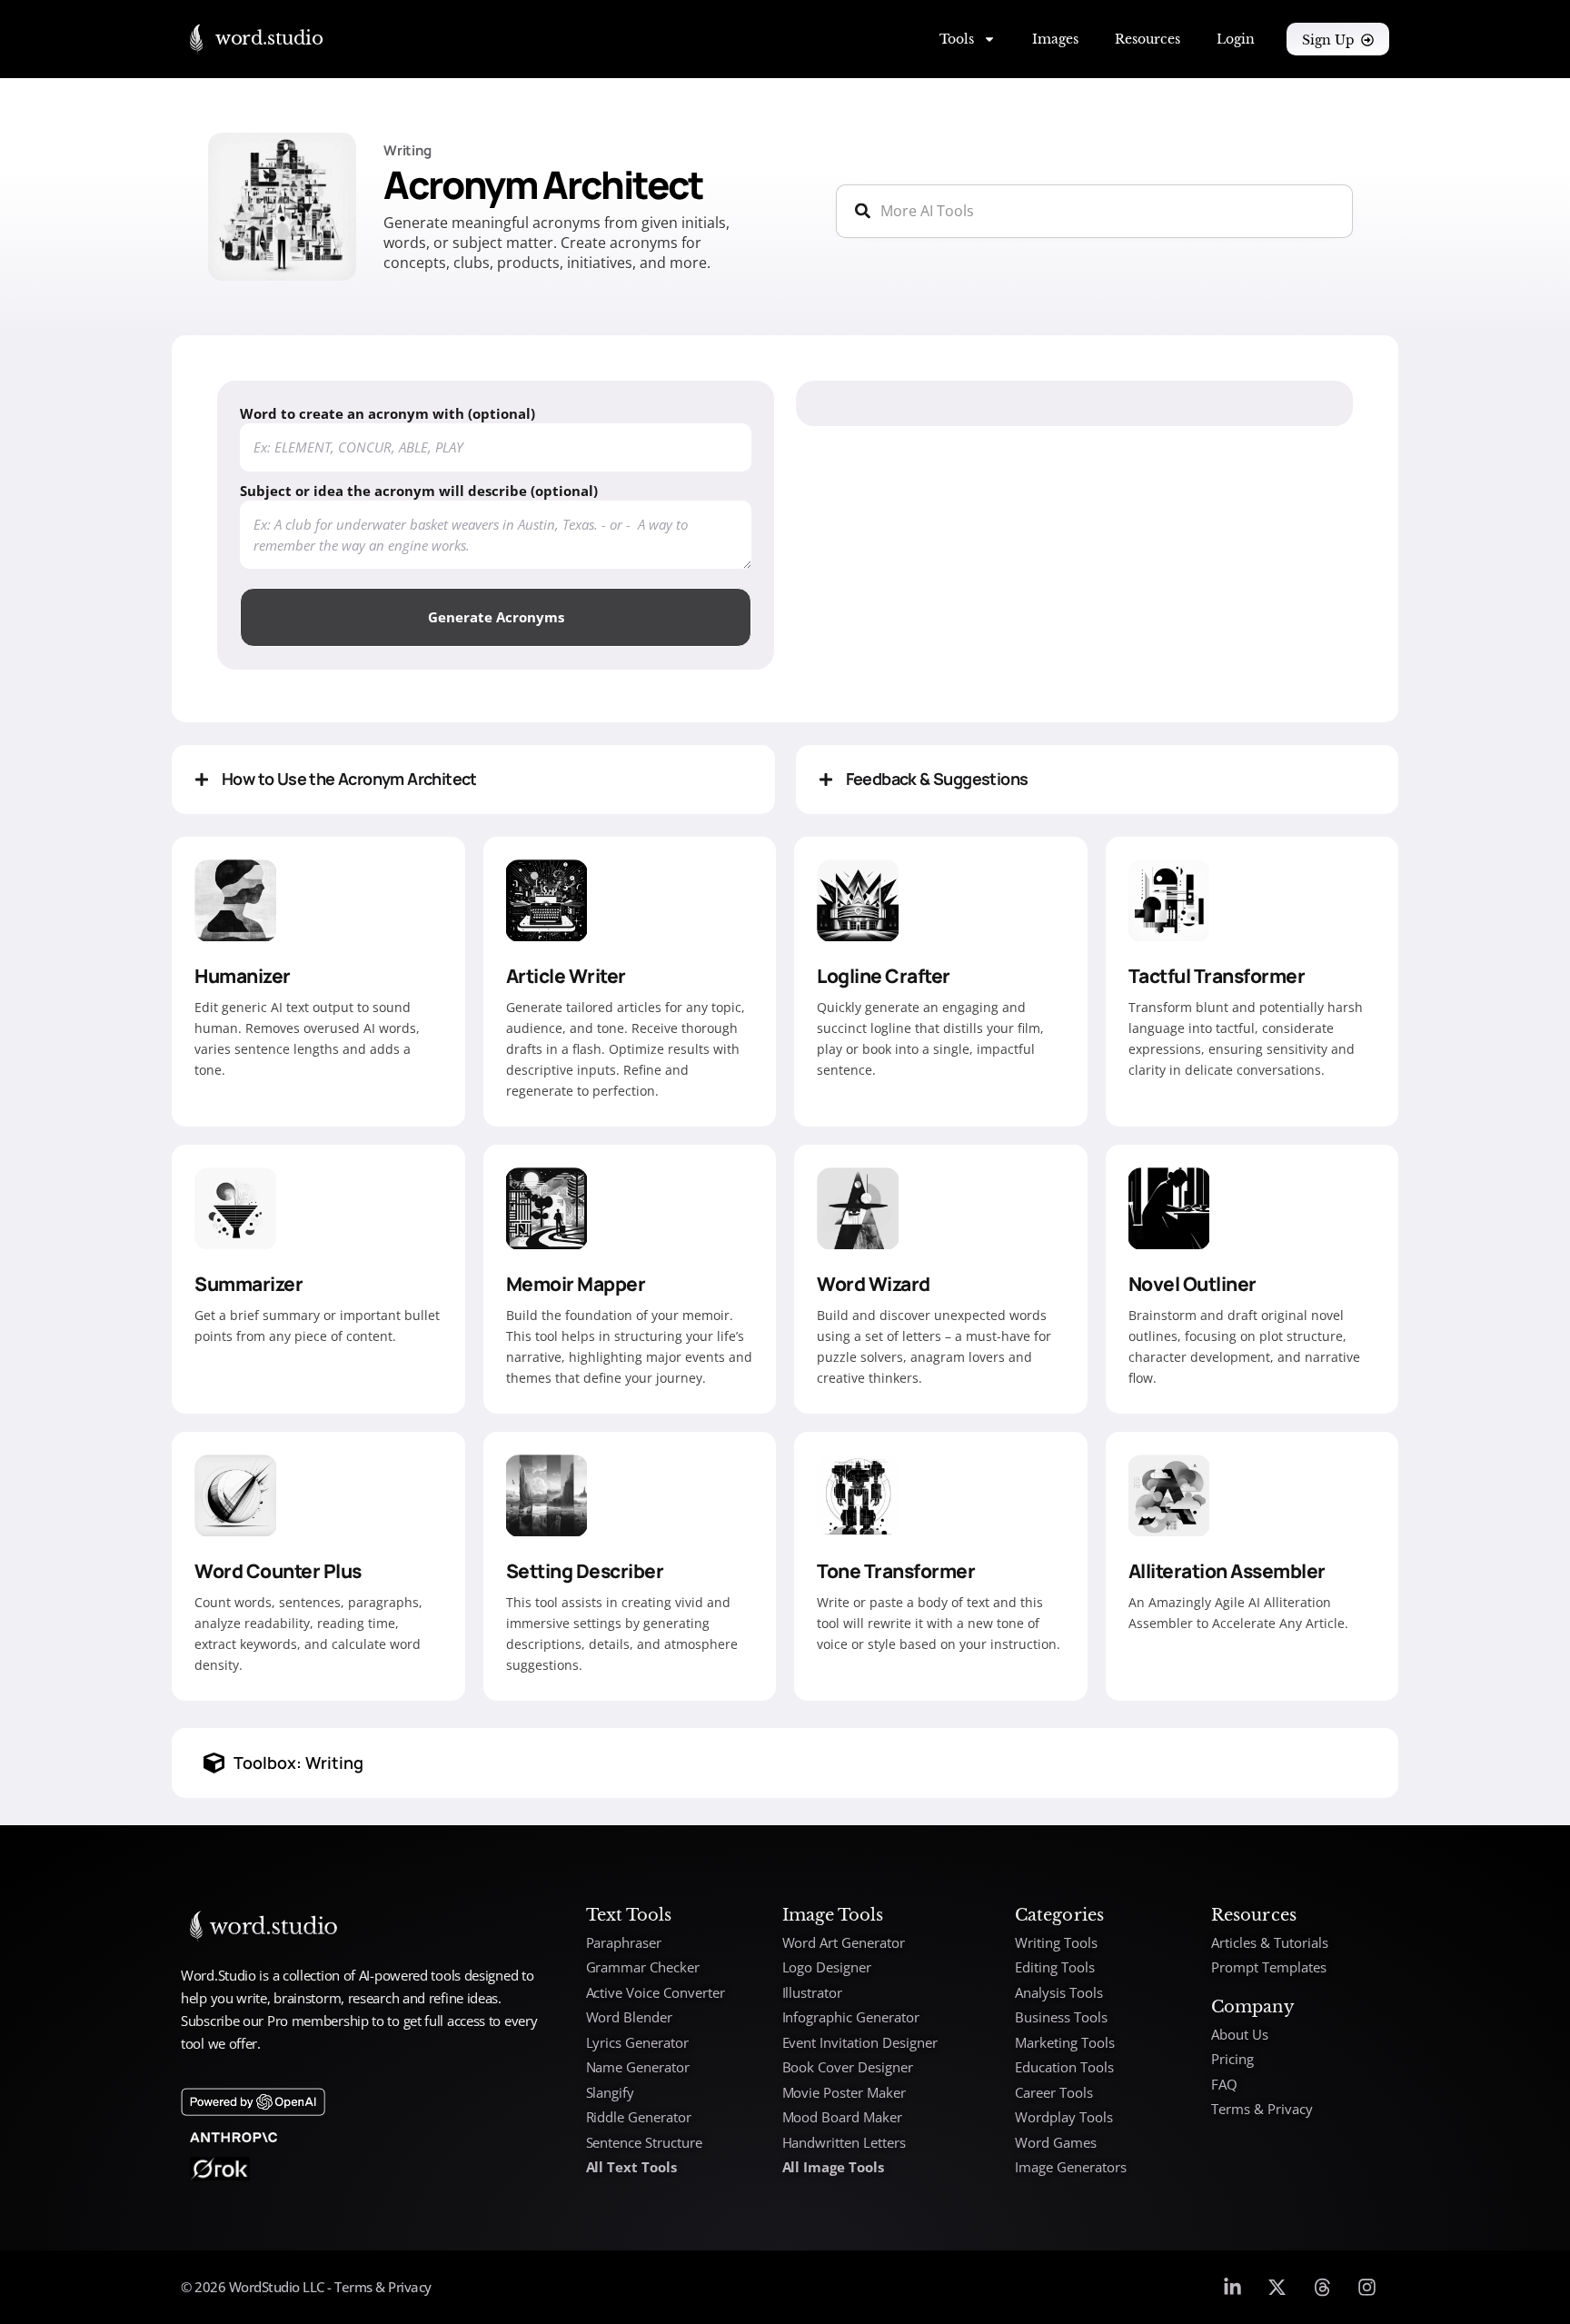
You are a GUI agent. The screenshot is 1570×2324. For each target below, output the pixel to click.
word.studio (269, 38)
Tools (957, 39)
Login (1236, 39)
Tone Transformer (896, 1571)
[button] (473, 780)
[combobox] (1094, 211)
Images (1055, 39)
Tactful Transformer (1217, 976)
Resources (1148, 39)
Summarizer (248, 1284)
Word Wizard (874, 1284)
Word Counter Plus (278, 1571)
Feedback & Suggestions (937, 779)
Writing (407, 150)
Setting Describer (585, 1571)
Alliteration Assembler (1227, 1571)
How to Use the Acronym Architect (349, 779)
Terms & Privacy (382, 2287)
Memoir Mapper (576, 1284)
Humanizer (243, 976)
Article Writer (566, 976)
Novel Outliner (1192, 1284)
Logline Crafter (884, 976)
